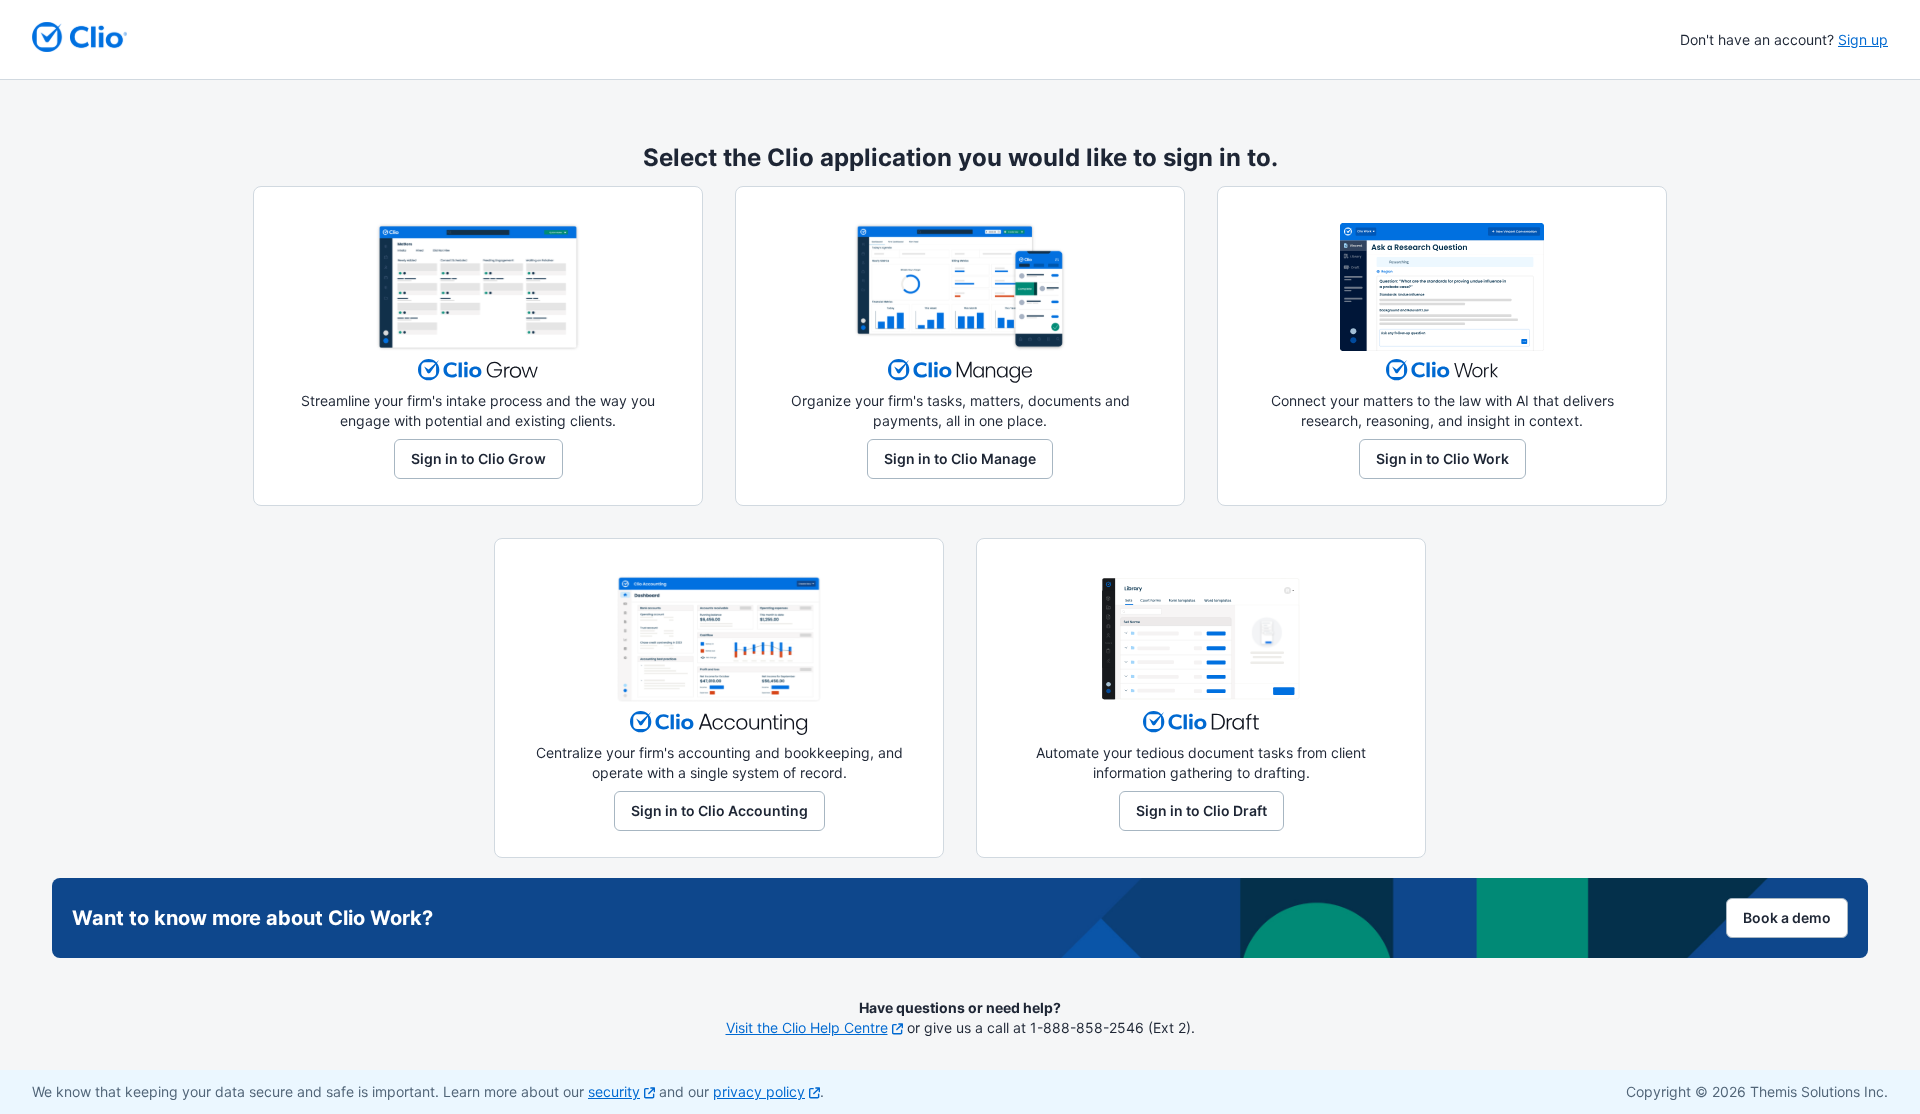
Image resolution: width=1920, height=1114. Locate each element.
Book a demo (1787, 917)
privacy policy (759, 1091)
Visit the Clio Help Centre (807, 1027)
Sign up (1863, 39)
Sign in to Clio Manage (960, 458)
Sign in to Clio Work (1442, 458)
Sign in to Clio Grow (478, 458)
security (614, 1091)
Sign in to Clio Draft (1201, 810)
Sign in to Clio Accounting (719, 810)
